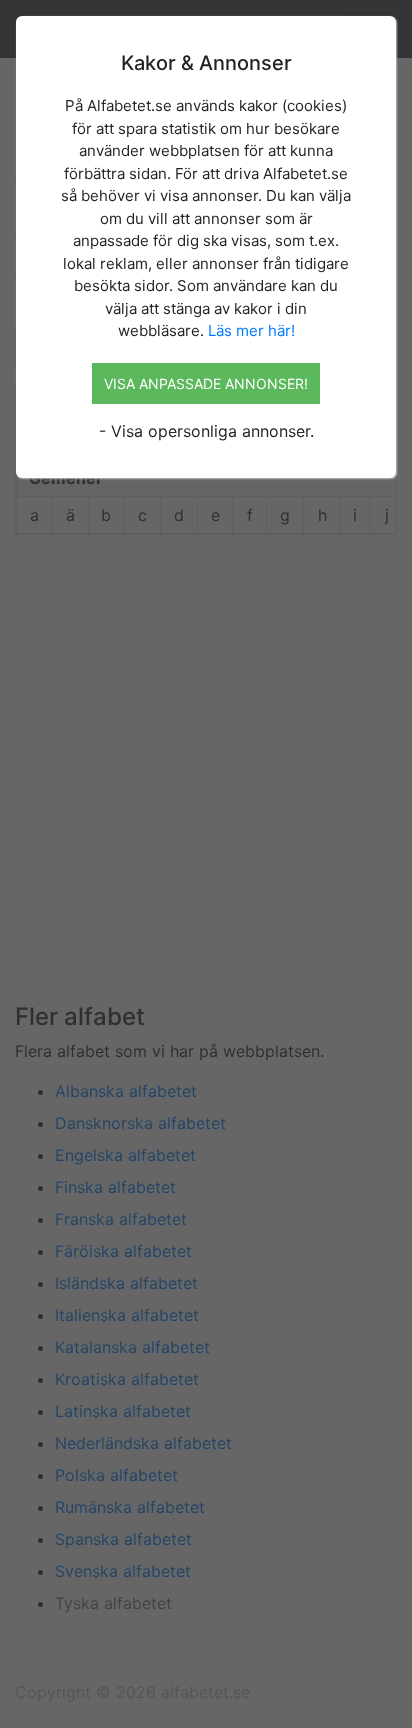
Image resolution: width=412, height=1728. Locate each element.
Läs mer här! (251, 330)
